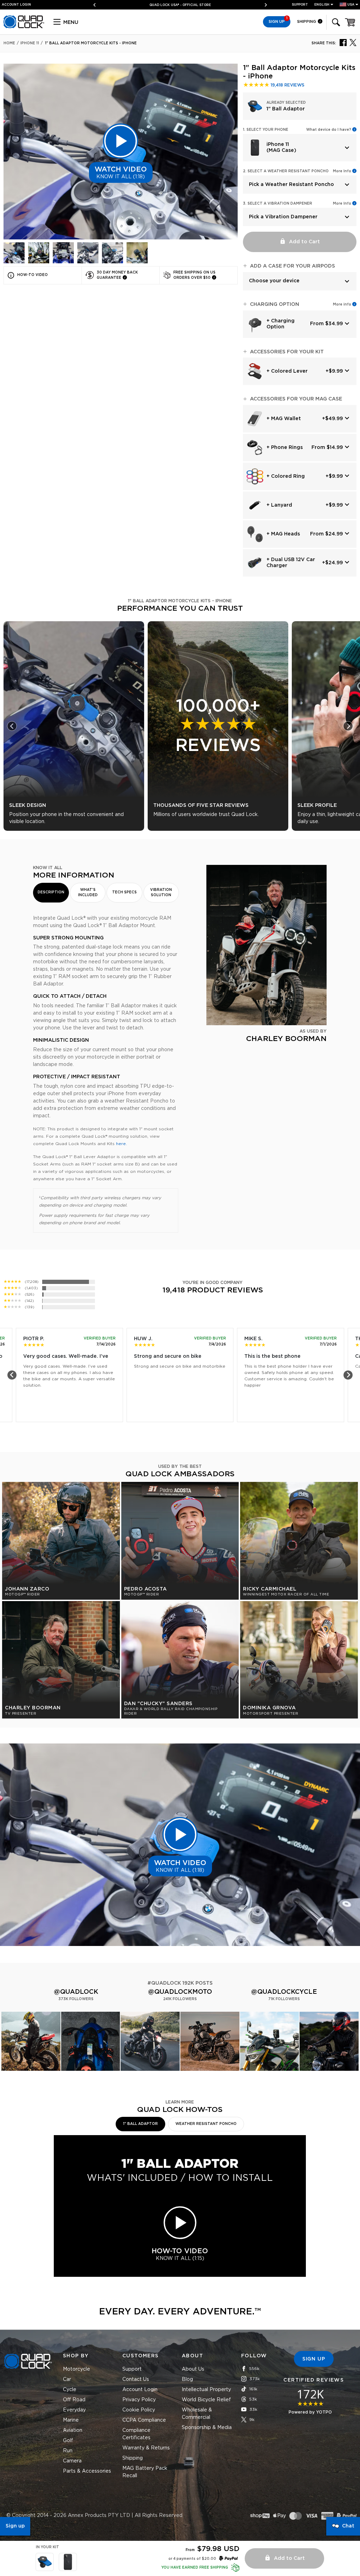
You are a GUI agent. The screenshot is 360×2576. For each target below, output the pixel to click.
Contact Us (136, 2379)
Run (68, 2451)
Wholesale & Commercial (197, 2414)
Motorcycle (76, 2369)
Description (51, 892)
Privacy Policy (139, 2400)
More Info (342, 171)
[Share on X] (353, 42)
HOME (9, 43)
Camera (72, 2461)
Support (300, 5)
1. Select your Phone (266, 130)
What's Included (88, 892)
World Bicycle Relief (206, 2400)
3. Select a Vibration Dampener (278, 204)
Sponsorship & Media (207, 2428)
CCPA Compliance (144, 2420)
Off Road (74, 2400)
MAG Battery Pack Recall (145, 2472)
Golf (68, 2441)
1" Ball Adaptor (140, 2124)
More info (342, 304)
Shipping (307, 22)
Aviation (73, 2430)
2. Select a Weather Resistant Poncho (286, 171)
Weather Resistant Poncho (206, 2124)
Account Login (140, 2390)
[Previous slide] (97, 5)
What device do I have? (329, 130)
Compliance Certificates (136, 2434)
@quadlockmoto (180, 1992)
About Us (193, 2369)
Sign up (15, 2526)
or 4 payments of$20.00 (192, 2559)
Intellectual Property (206, 2390)
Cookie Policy (139, 2410)
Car (67, 2379)
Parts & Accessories (87, 2471)
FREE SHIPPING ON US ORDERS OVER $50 (177, 5)
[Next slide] (263, 5)
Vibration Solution (161, 892)
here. (121, 1144)
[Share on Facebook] (343, 42)
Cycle (70, 2390)
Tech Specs (124, 892)
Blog (187, 2379)
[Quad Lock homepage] (24, 27)
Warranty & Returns (146, 2448)
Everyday (74, 2410)
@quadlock (76, 1992)
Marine (71, 2420)
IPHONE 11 (30, 43)
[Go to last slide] (12, 726)
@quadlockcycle (284, 1992)
